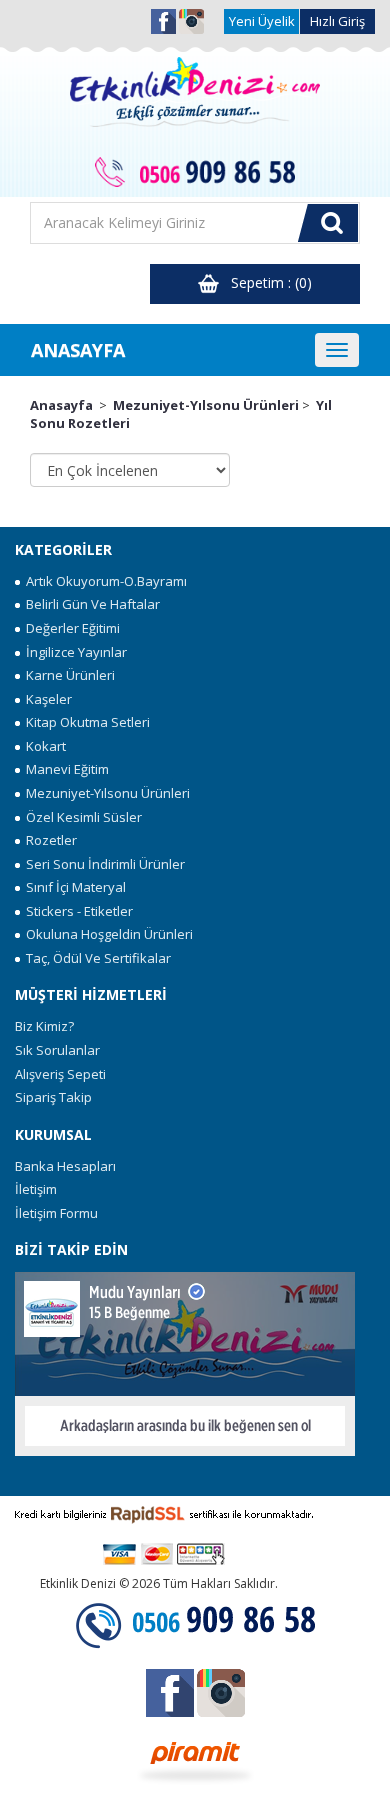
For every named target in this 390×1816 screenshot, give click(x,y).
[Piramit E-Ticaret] (195, 1760)
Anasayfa (61, 405)
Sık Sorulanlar (57, 1050)
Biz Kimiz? (44, 1026)
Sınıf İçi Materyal (73, 887)
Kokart (43, 746)
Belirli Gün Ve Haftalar (90, 604)
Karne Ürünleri (67, 675)
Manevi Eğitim (64, 769)
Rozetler (48, 840)
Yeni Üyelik (262, 21)
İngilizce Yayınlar (73, 652)
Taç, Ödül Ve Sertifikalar (95, 958)
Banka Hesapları (65, 1166)
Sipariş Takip (53, 1097)
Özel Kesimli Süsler (81, 817)
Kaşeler (46, 699)
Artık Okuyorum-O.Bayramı (103, 581)
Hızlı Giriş (337, 21)
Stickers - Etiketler (76, 911)
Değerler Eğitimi (70, 628)
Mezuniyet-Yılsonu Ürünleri (206, 405)
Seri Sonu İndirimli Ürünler (102, 864)
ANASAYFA (78, 350)
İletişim (36, 1189)
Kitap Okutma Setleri (85, 722)
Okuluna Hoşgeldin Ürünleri (106, 934)
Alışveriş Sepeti (60, 1074)
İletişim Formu (56, 1213)
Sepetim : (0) (265, 282)
